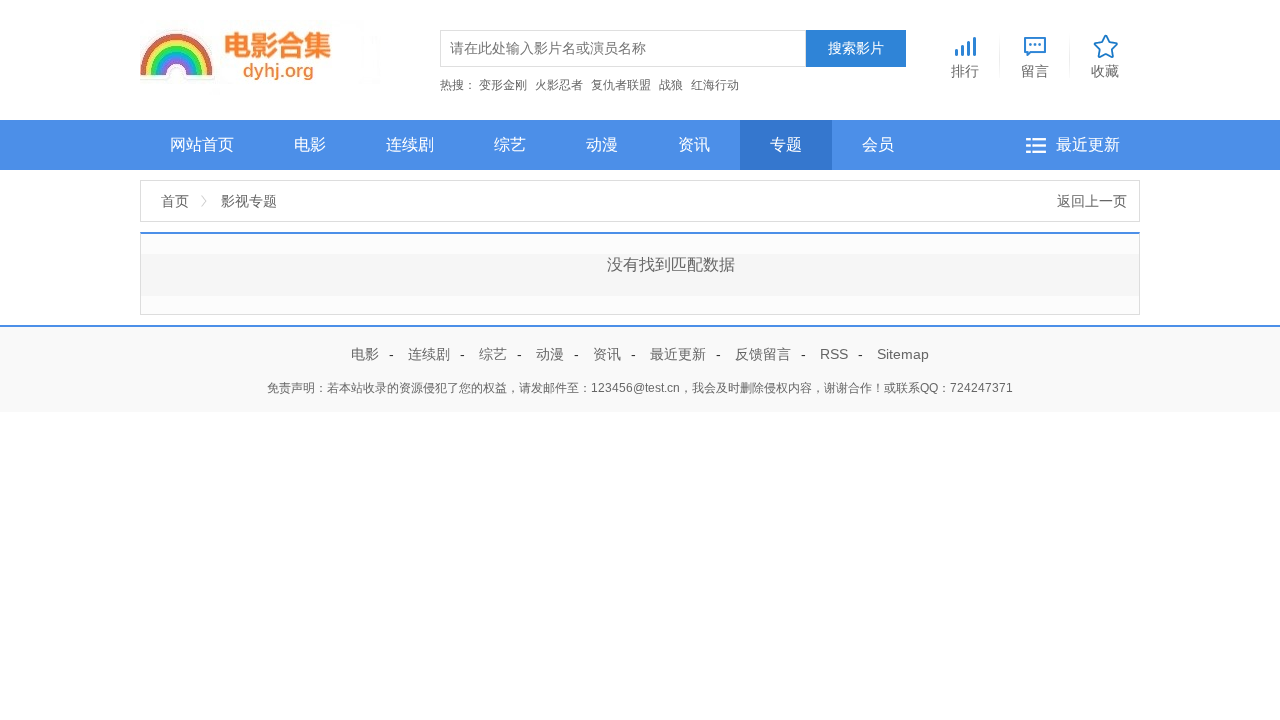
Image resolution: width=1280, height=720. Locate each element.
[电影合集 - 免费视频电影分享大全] (260, 56)
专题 (786, 144)
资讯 (694, 144)
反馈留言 (763, 354)
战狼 (671, 85)
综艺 (510, 144)
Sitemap (903, 354)
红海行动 (715, 85)
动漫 (602, 144)
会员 (878, 144)
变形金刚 (503, 85)
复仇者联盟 (621, 85)
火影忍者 (559, 85)
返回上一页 (1092, 201)
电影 (310, 144)
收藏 (1105, 70)
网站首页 (202, 144)
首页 (175, 201)
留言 (1035, 70)
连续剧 (410, 144)
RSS (834, 354)
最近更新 (1088, 144)
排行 (965, 70)
